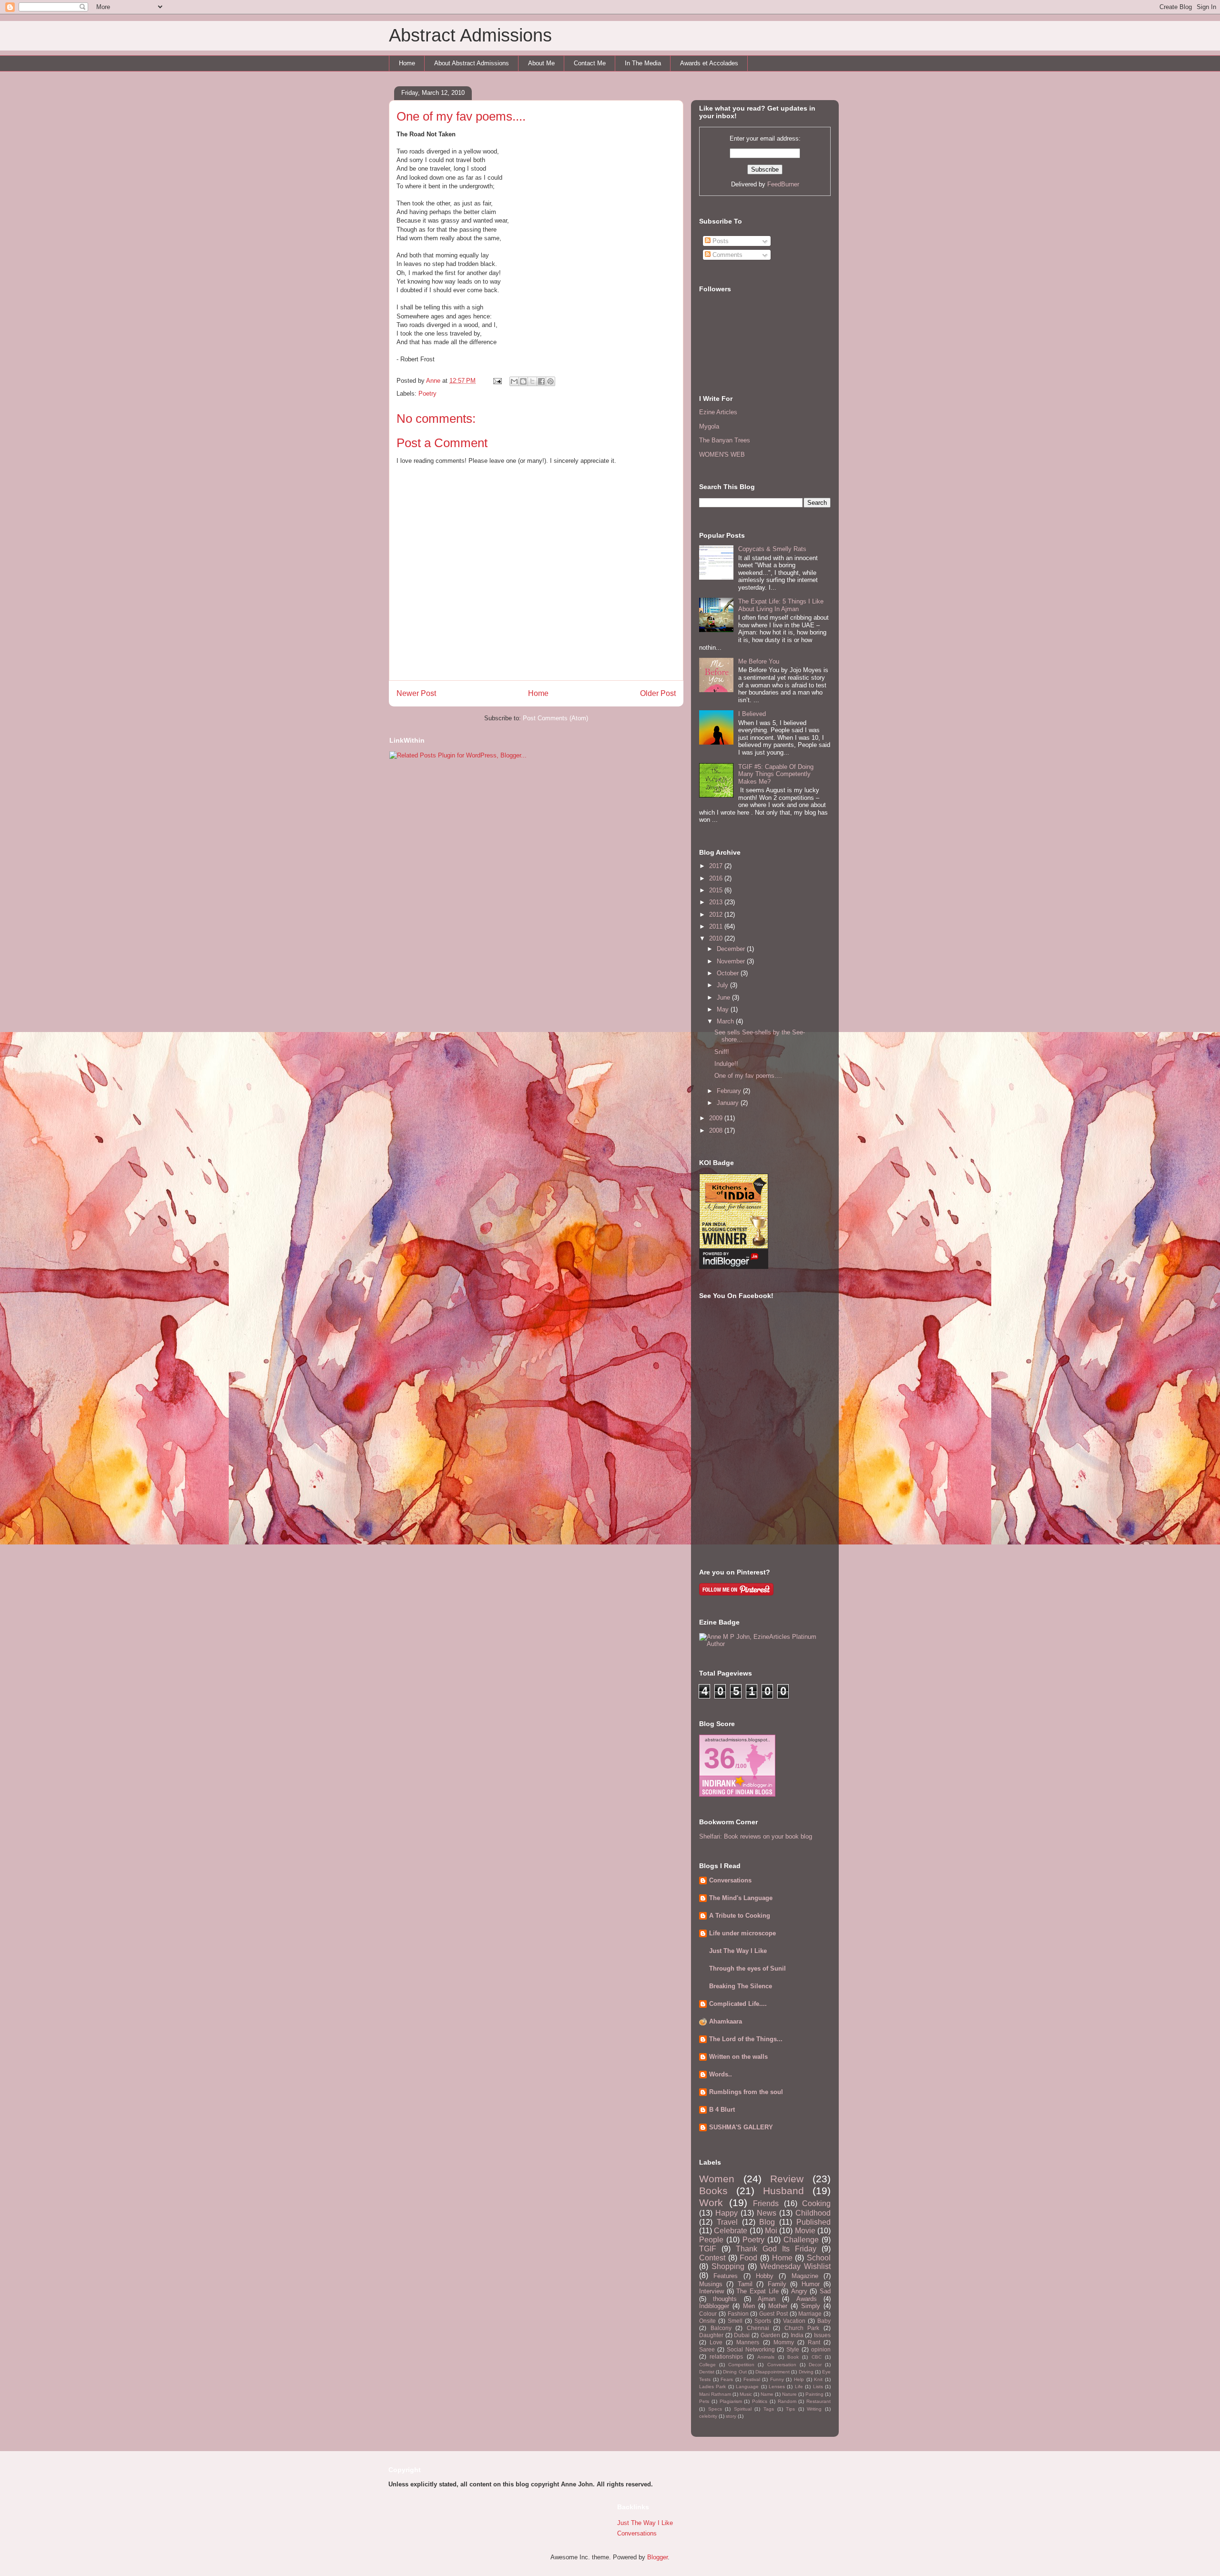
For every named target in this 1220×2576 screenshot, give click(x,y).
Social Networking (751, 2349)
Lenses (777, 2387)
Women (717, 2179)
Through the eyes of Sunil (747, 1968)
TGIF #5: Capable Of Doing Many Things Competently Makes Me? (776, 774)
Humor (811, 2284)
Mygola (709, 426)
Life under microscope (742, 1933)
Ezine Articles (718, 412)
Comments (727, 255)
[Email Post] (497, 381)
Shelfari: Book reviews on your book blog (756, 1836)
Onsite (707, 2321)
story (731, 2416)
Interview (712, 2291)
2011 (717, 926)
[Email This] (514, 381)
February (730, 1091)
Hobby (765, 2276)
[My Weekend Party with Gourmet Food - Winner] (734, 1267)
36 (720, 1758)
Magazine (805, 2276)
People (711, 2240)
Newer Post (416, 693)
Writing (814, 2409)
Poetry (427, 394)
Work (711, 2203)
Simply (811, 2306)
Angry (799, 2291)
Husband (783, 2191)
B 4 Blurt (722, 2110)
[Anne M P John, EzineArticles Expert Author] (765, 1644)
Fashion (738, 2314)
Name (767, 2394)
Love (716, 2342)
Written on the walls (738, 2057)
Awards (807, 2299)
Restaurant (818, 2401)
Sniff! (722, 1052)
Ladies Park (712, 2387)
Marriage (810, 2314)
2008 (717, 1130)
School (819, 2258)
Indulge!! (726, 1064)
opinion (821, 2349)
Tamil (745, 2284)
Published (813, 2222)
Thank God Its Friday (776, 2249)
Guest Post (773, 2314)
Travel (727, 2222)
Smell (735, 2321)
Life (799, 2387)
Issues (822, 2335)
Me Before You (759, 661)
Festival (752, 2379)
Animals (766, 2357)
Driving (806, 2372)
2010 (717, 938)
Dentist (707, 2372)
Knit (818, 2379)
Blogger (657, 2557)
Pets (704, 2401)
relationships (726, 2356)
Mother (778, 2306)
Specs (715, 2409)
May (724, 1009)
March (726, 1021)
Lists (818, 2387)
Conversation (782, 2365)
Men (749, 2306)
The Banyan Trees (725, 440)
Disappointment (773, 2372)
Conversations (730, 1880)
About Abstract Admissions (472, 63)
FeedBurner (783, 184)
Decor (815, 2365)
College (707, 2365)
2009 (717, 1118)
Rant (814, 2342)
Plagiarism (731, 2401)
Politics (760, 2401)
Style (793, 2349)
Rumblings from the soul (746, 2092)
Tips (790, 2409)
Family (777, 2284)
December (732, 949)
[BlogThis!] (523, 381)
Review (787, 2179)
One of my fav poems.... (748, 1076)
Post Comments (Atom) (555, 718)
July (723, 985)
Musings (711, 2284)
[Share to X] (532, 381)
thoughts (725, 2299)
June (724, 997)
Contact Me (590, 63)
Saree (707, 2349)
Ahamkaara (726, 2021)
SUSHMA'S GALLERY (741, 2127)
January (729, 1103)
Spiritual (743, 2409)
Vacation (794, 2321)
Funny (777, 2379)
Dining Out (735, 2372)
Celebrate (731, 2231)
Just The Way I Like (738, 1951)
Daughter (711, 2335)
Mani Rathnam (715, 2394)
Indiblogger (714, 2306)
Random (787, 2401)
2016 (717, 878)
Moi (771, 2231)
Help (799, 2379)
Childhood (813, 2213)
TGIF (708, 2249)
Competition (741, 2365)
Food (748, 2258)
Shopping (728, 2266)
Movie (805, 2231)
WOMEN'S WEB (722, 455)
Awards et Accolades (709, 63)
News (767, 2213)
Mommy (784, 2342)
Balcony (721, 2328)
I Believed (752, 714)
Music (746, 2394)
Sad (825, 2291)
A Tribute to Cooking (740, 1916)
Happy (727, 2213)
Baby (824, 2321)
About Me (541, 63)
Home (407, 63)
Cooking (816, 2203)
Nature (789, 2394)
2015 (717, 890)
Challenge (801, 2240)
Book (793, 2357)
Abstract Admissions (470, 35)
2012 (717, 915)
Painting (814, 2394)
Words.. (721, 2074)
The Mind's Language (741, 1898)
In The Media (643, 63)
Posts (720, 241)
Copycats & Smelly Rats (772, 549)
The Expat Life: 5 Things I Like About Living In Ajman (781, 605)
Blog (767, 2222)
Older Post (658, 693)
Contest (712, 2258)
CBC (817, 2357)
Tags (769, 2409)
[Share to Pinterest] (550, 381)
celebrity (708, 2416)
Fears (727, 2379)
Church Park (802, 2328)
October (729, 973)
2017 (717, 866)
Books (713, 2191)
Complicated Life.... (738, 2004)
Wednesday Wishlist (795, 2266)
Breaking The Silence (741, 1986)
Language (747, 2387)
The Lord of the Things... (746, 2039)
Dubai (742, 2335)
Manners (748, 2342)
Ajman (767, 2299)
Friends (766, 2203)
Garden (770, 2335)
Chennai (758, 2328)
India (797, 2335)
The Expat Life (757, 2291)
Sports (763, 2321)
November (732, 961)
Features (726, 2276)
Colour (708, 2314)
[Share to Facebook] (541, 381)
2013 (717, 902)
